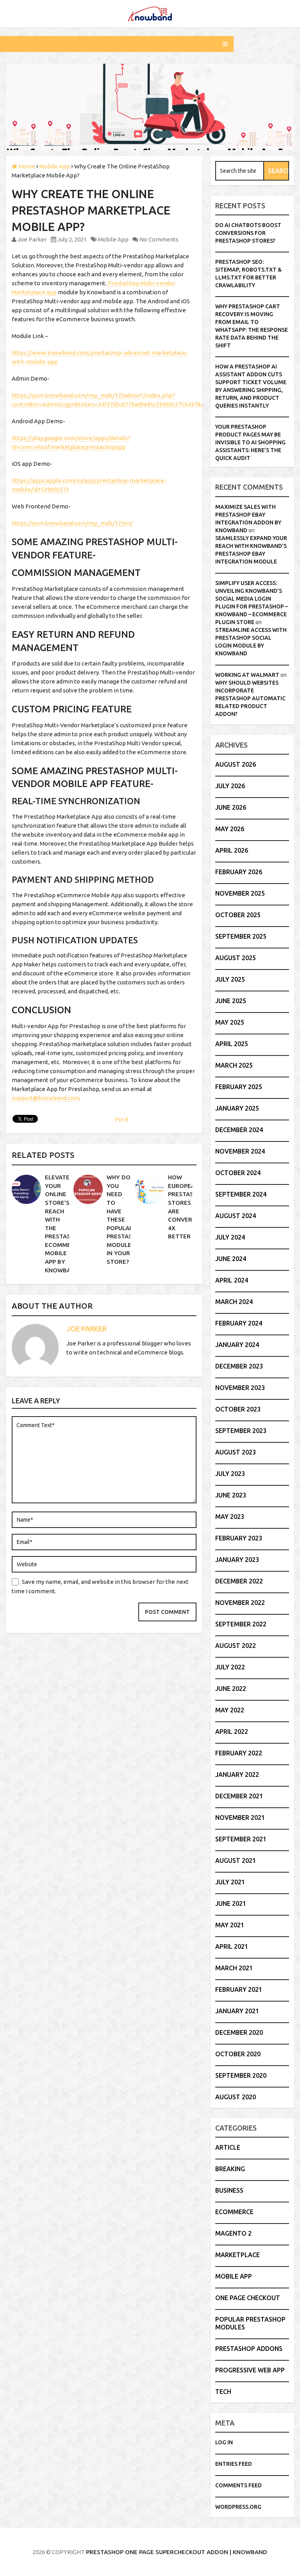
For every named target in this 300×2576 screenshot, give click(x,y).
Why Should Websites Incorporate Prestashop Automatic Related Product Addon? (250, 698)
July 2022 (230, 1667)
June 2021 (231, 1903)
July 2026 (230, 786)
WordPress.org (238, 2507)
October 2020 (238, 2054)
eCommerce (234, 2212)
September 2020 (241, 2075)
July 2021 (230, 1882)
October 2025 (238, 915)
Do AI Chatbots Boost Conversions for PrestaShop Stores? (248, 233)
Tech (223, 2392)
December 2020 (239, 2032)
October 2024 (238, 1173)
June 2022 (231, 1689)
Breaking (230, 2169)
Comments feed (238, 2485)
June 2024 (231, 1259)
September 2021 (241, 1839)
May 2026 (230, 829)
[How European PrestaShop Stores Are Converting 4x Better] (149, 1189)
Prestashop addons (249, 2349)
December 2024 (239, 1130)
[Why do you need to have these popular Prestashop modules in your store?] (88, 1189)
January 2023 (237, 1560)
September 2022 (241, 1624)
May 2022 (230, 1710)
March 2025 (234, 1065)
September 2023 (241, 1431)
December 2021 (239, 1796)
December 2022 (239, 1581)
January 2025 (237, 1108)
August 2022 (236, 1646)
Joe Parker (32, 239)
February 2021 (239, 1989)
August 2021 (236, 1860)
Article (228, 2147)
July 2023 (230, 1474)
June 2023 (231, 1495)
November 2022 (240, 1603)
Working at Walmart (247, 675)
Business (229, 2190)
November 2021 (240, 1818)
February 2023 (239, 1538)
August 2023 (236, 1452)
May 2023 (230, 1517)
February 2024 (239, 1323)
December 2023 (239, 1366)
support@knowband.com (46, 1098)
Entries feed (234, 2464)
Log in (224, 2442)
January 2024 (237, 1345)
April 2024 (232, 1280)
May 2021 (230, 1925)
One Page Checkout (248, 2298)
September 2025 (241, 936)
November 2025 (240, 893)
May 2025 (230, 1022)
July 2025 (230, 979)
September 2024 (241, 1194)
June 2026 (231, 807)
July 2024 (230, 1237)
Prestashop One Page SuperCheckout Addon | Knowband (177, 2552)
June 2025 (231, 1001)
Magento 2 (233, 2233)
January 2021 (237, 2011)
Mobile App (113, 239)
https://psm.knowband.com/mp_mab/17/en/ (72, 523)
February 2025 (239, 1087)
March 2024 (234, 1302)
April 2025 (232, 1044)
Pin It (122, 1119)
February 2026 (239, 872)
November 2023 (240, 1388)
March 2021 (234, 1968)
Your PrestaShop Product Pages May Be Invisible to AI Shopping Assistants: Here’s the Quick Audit (250, 442)
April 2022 (232, 1732)
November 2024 (240, 1151)
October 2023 (238, 1409)
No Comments (159, 239)
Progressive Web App (250, 2370)
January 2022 (237, 1775)
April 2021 (232, 1946)
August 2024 (236, 1216)
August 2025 (236, 958)
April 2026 (232, 850)
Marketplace (237, 2255)
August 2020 (236, 2097)
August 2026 (236, 764)
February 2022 (239, 1753)
